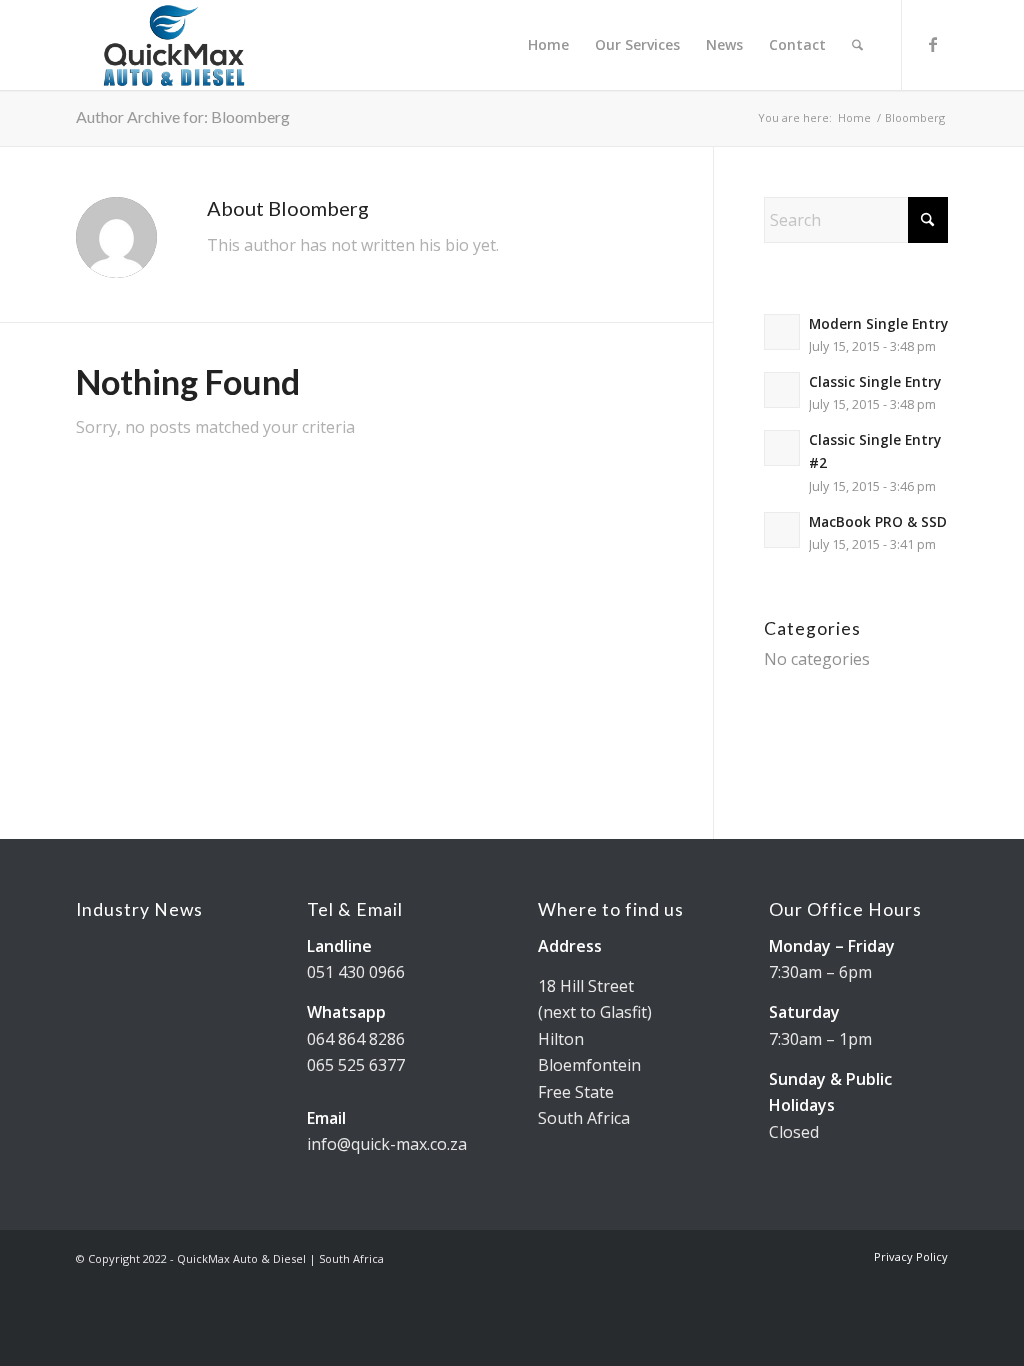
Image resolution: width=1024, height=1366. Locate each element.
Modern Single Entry (878, 323)
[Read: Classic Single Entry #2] (782, 448)
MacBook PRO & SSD (878, 521)
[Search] (857, 45)
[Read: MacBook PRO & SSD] (782, 530)
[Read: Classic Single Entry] (782, 390)
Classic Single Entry (875, 381)
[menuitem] (548, 45)
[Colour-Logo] (174, 45)
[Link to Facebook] (933, 44)
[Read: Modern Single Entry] (782, 332)
